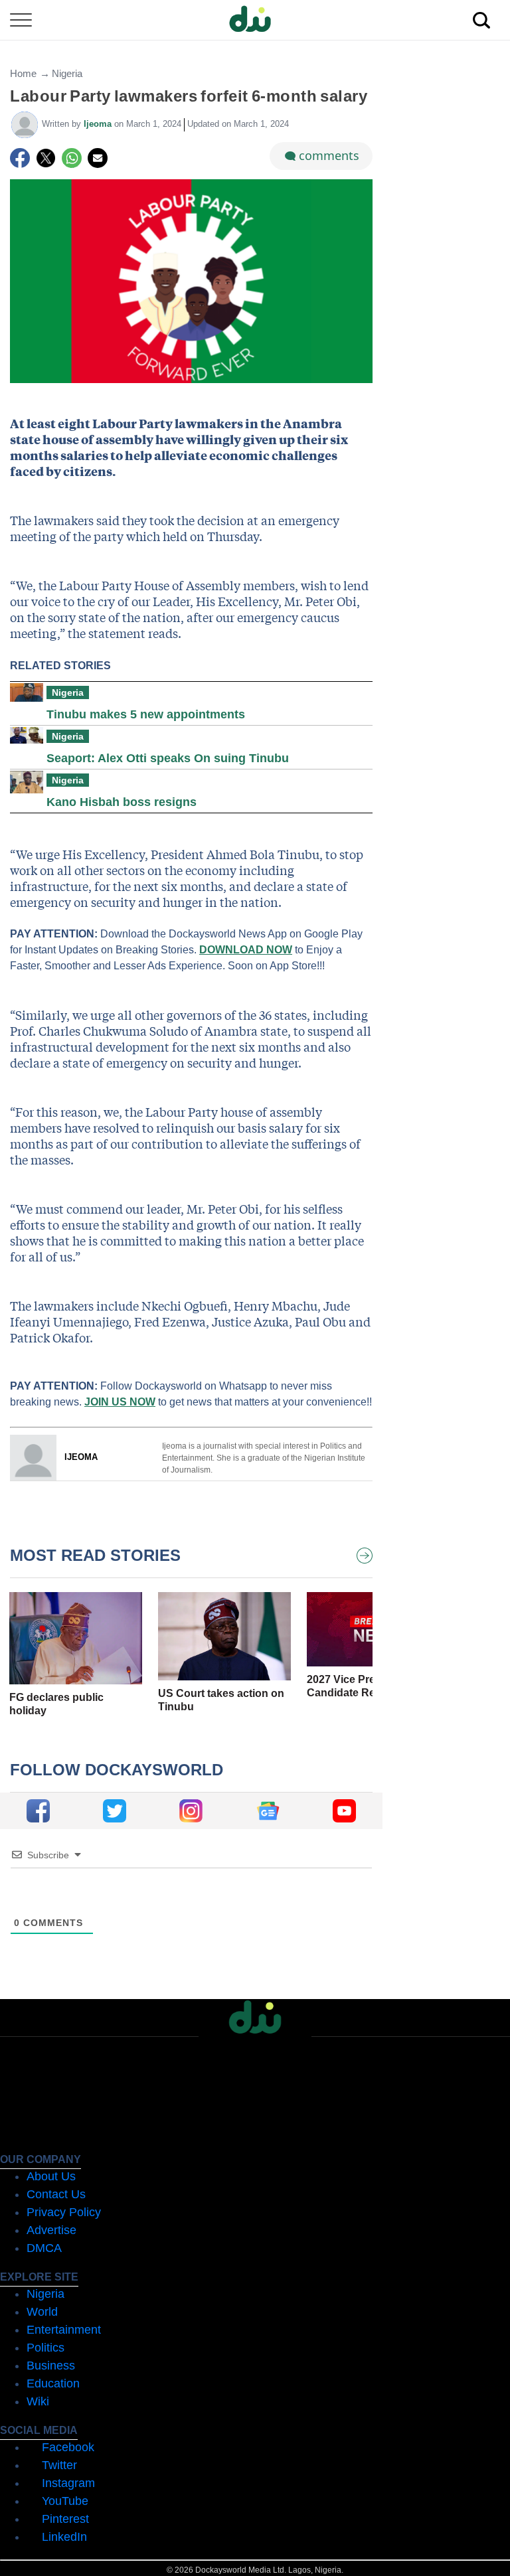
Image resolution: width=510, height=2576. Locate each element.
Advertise (51, 2230)
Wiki (38, 2401)
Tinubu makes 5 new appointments (146, 714)
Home (23, 73)
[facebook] (38, 1811)
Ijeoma (99, 124)
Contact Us (56, 2194)
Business (51, 2366)
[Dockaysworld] (255, 20)
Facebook (68, 2447)
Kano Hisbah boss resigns (122, 802)
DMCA (44, 2248)
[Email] (98, 158)
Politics (45, 2348)
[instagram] (191, 1811)
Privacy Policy (64, 2212)
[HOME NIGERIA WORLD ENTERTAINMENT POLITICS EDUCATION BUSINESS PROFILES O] (255, 20)
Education (53, 2383)
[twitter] (115, 1811)
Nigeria (67, 73)
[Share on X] (46, 158)
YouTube (65, 2501)
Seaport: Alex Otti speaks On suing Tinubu (168, 758)
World (42, 2312)
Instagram (68, 2483)
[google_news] (268, 1811)
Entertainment (64, 2330)
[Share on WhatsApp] (72, 158)
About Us (51, 2176)
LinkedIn (64, 2537)
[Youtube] (344, 1811)
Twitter (59, 2465)
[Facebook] (20, 158)
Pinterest (65, 2519)
